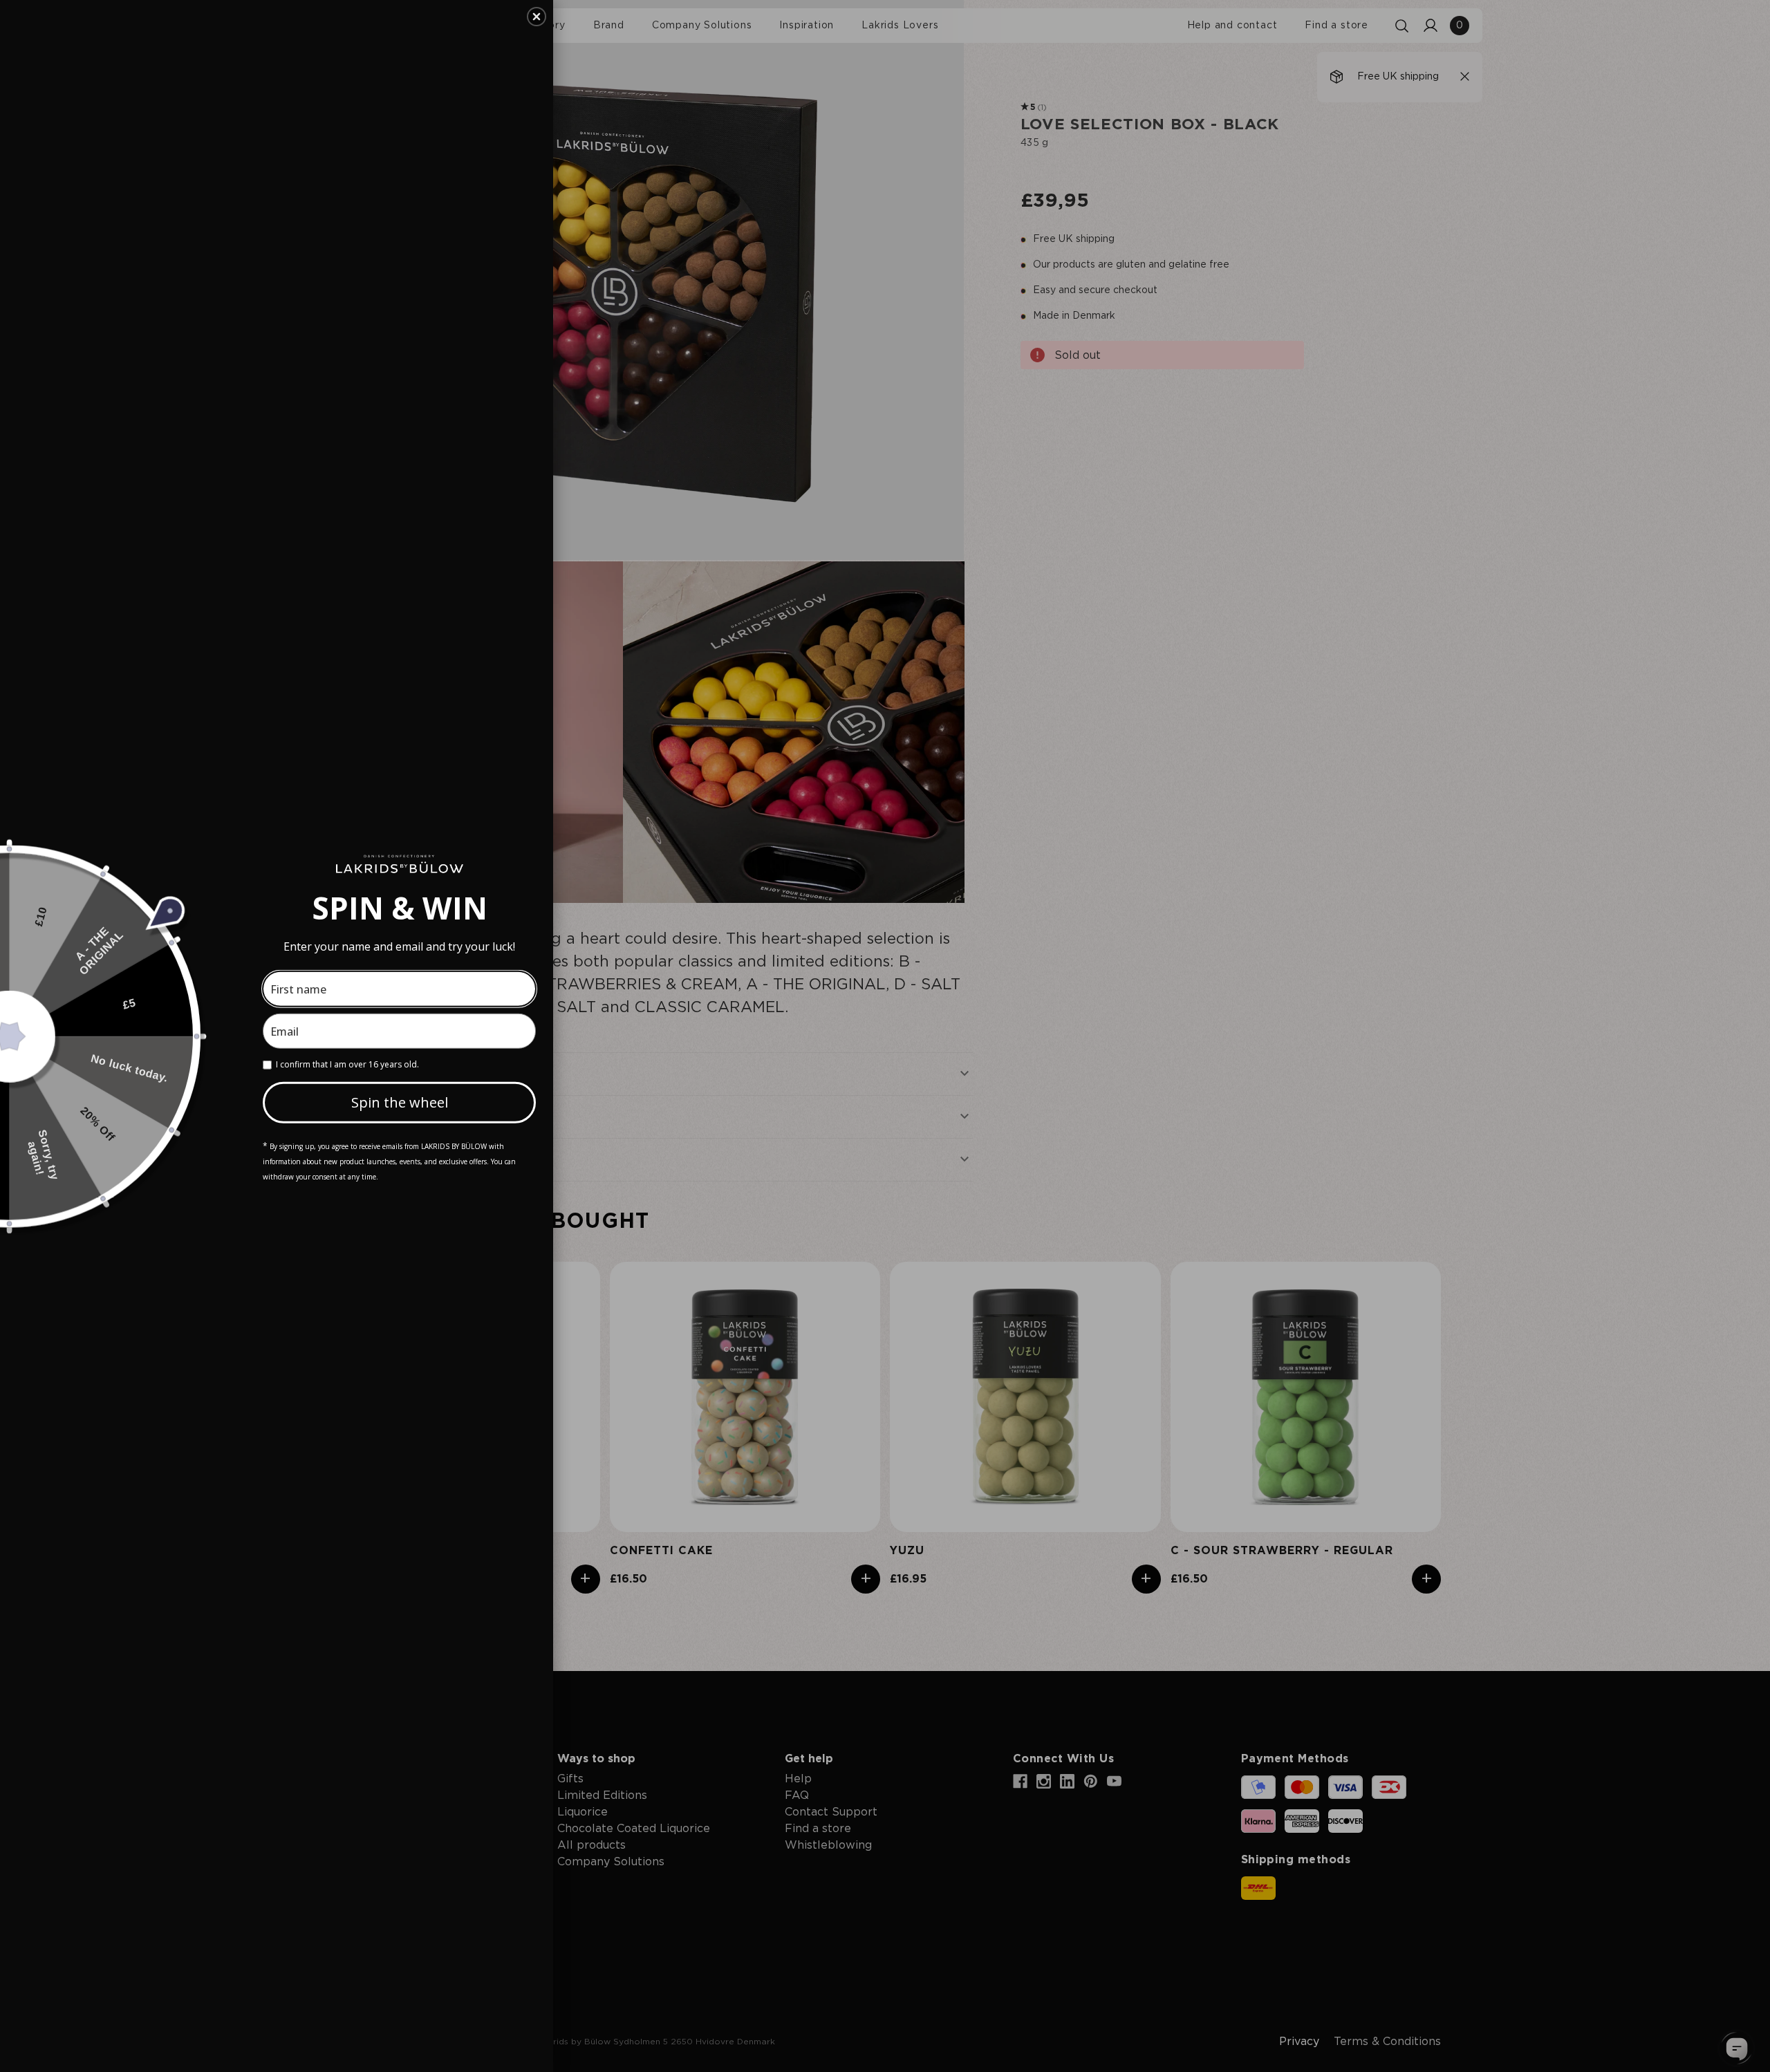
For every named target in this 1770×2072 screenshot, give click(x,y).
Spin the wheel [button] (400, 1102)
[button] (537, 17)
